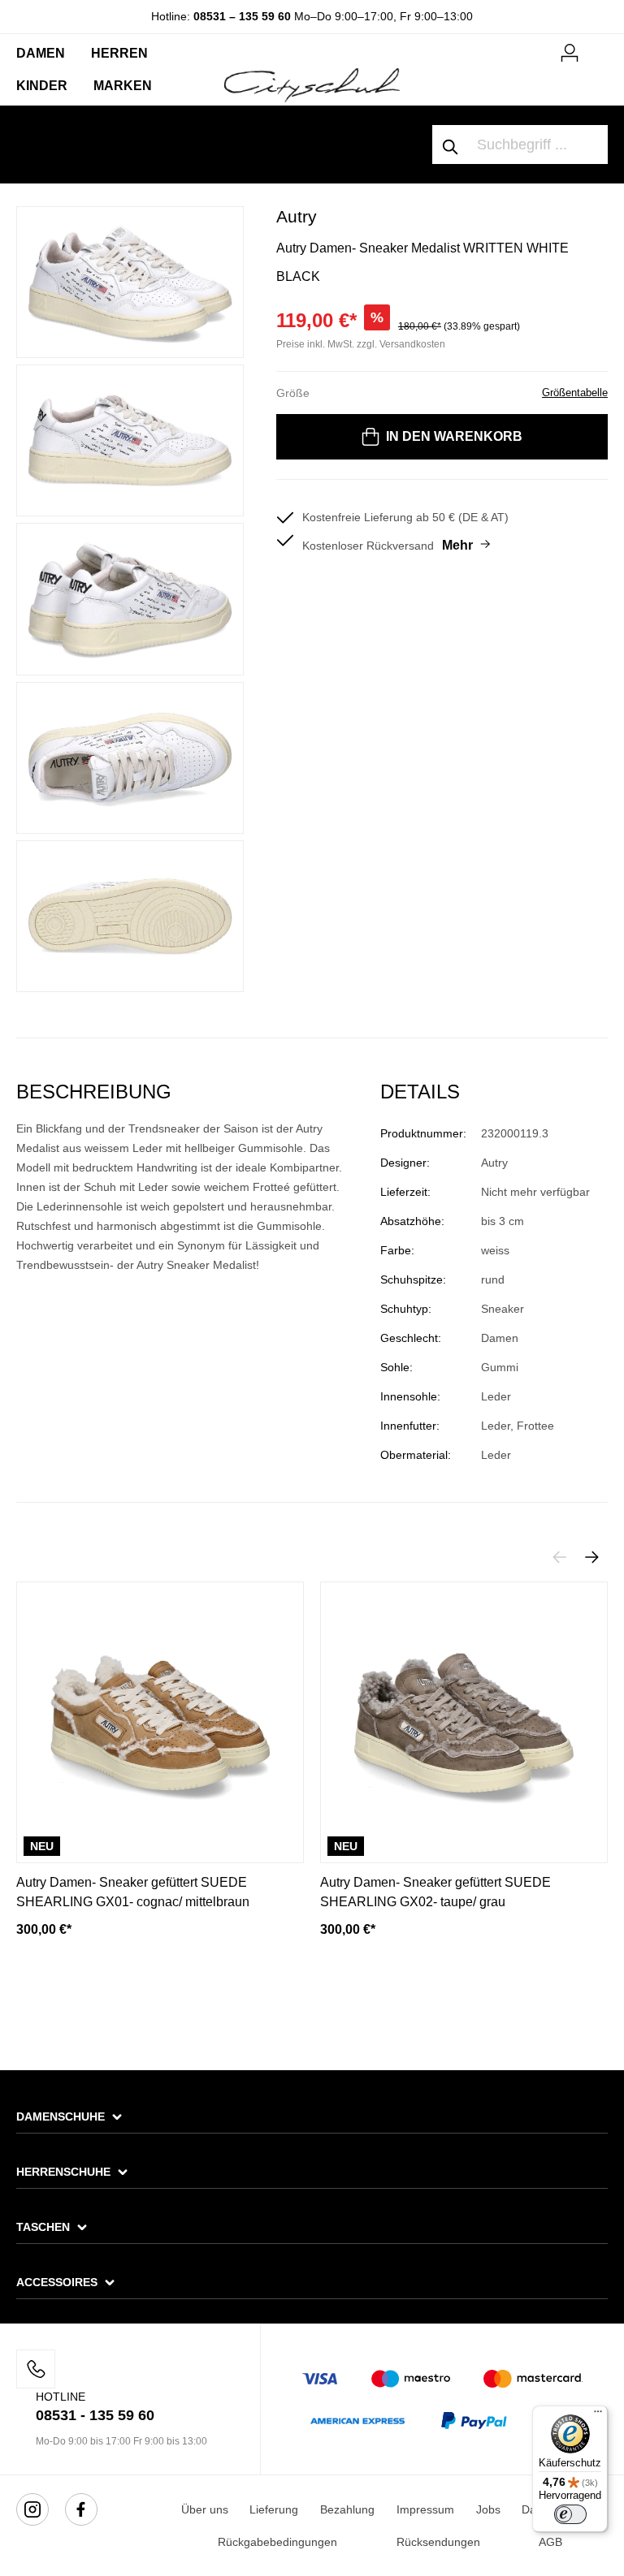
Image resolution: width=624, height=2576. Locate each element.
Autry (297, 216)
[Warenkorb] (598, 46)
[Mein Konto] (570, 50)
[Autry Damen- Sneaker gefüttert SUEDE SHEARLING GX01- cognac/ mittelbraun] (160, 1722)
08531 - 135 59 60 (95, 2415)
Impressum (425, 2509)
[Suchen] (451, 145)
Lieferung (274, 2509)
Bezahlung (347, 2509)
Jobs (488, 2509)
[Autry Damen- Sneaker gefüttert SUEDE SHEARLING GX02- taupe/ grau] (464, 1722)
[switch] (570, 2514)
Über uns (205, 2509)
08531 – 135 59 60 (242, 16)
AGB (550, 2542)
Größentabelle (575, 393)
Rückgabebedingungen (277, 2542)
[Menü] (598, 2415)
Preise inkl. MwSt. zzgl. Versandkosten (361, 344)
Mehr (457, 545)
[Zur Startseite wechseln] (312, 84)
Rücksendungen (438, 2542)
